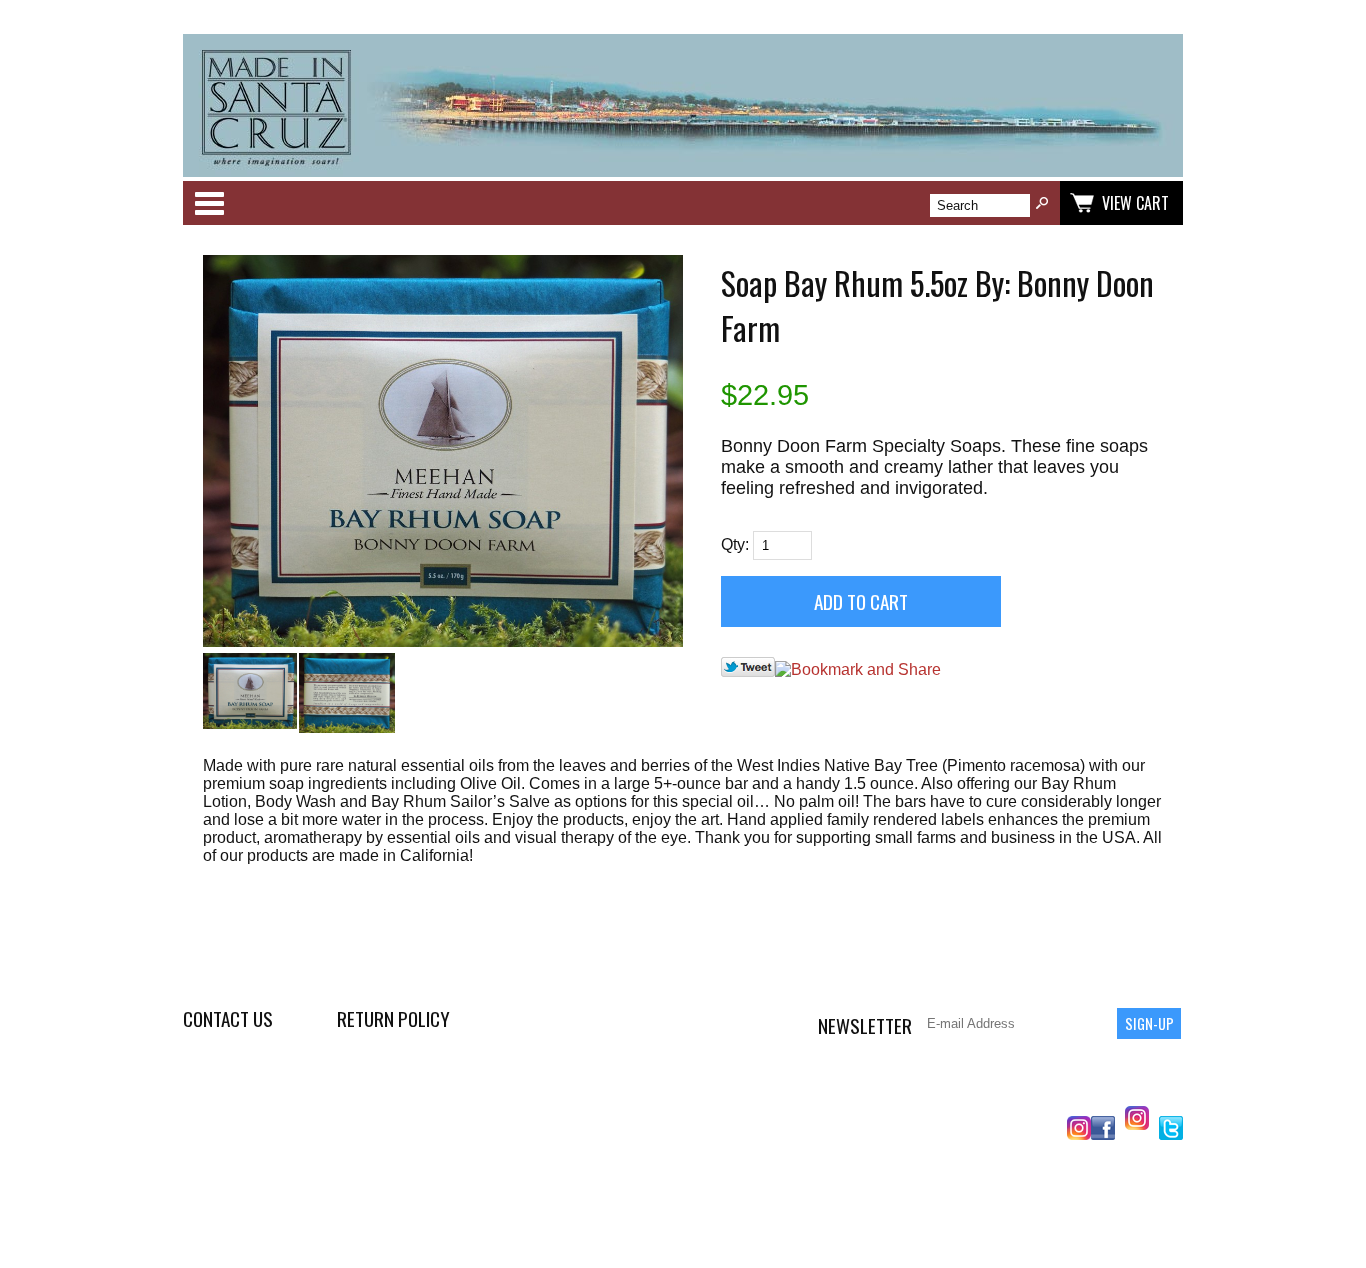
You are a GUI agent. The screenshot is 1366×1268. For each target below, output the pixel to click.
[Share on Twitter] (748, 671)
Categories (209, 203)
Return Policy (393, 1018)
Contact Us (228, 1018)
